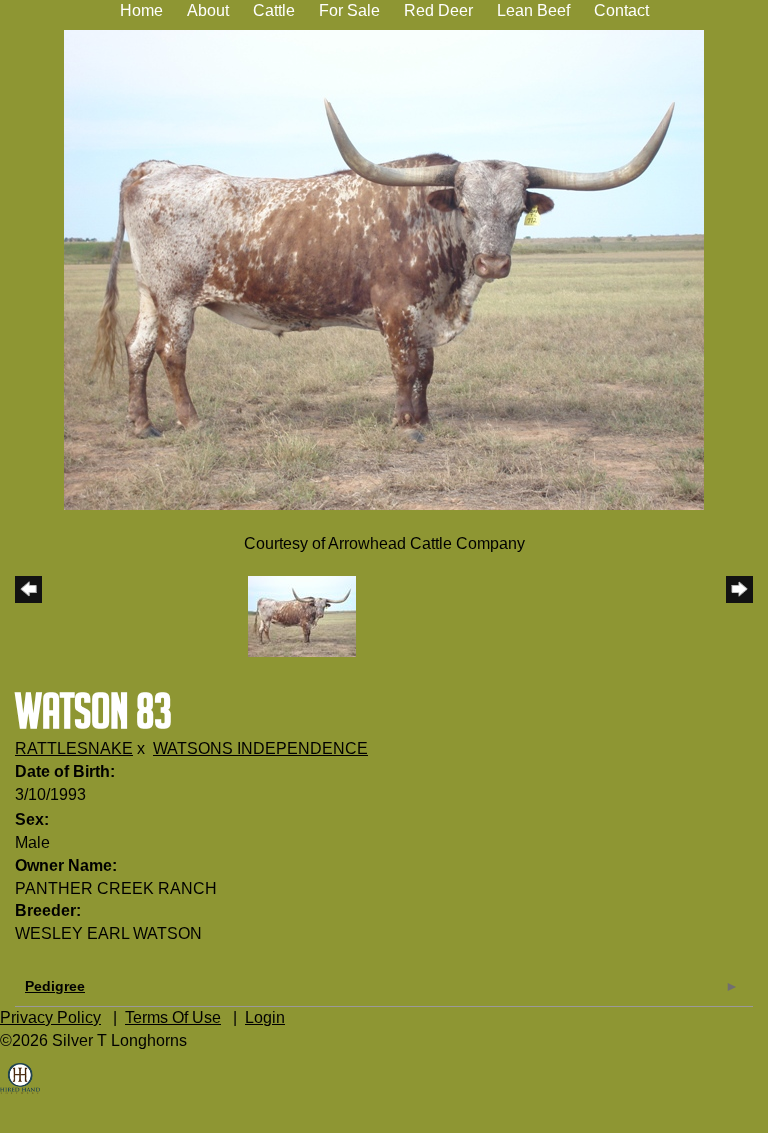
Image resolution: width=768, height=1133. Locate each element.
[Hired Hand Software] (20, 1093)
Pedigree (55, 986)
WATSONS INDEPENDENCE (260, 748)
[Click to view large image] (384, 268)
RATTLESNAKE (74, 748)
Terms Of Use (173, 1017)
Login (265, 1017)
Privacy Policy (50, 1017)
